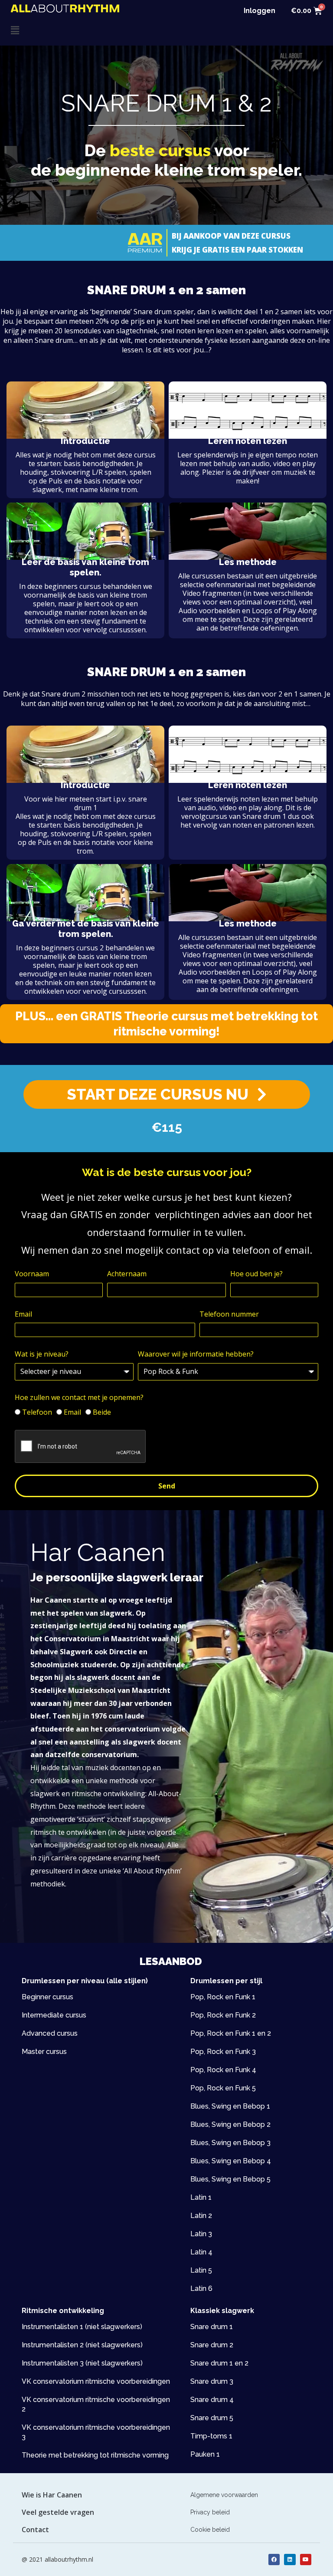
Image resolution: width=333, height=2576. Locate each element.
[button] (89, 30)
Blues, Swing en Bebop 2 (230, 2124)
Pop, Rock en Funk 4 (223, 2070)
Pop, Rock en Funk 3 (223, 2052)
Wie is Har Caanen (52, 2495)
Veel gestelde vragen (58, 2512)
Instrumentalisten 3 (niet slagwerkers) (82, 2363)
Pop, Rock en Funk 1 (223, 1997)
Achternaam (127, 1274)
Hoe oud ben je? (256, 1274)
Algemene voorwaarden (224, 2495)
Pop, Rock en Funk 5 (223, 2088)
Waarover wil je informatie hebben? (196, 1354)
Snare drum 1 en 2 (219, 2363)
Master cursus (44, 2052)
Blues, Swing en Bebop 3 (230, 2143)
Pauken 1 (205, 2454)
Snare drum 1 (212, 2327)
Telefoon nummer (229, 1314)
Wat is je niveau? (42, 1354)
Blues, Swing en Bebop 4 (231, 2161)
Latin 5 (201, 2270)
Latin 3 (201, 2234)
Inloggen (260, 11)
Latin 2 (201, 2216)
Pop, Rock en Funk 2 (223, 2015)
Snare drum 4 (212, 2400)
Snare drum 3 (212, 2381)
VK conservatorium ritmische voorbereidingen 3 (96, 2432)
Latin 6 (201, 2288)
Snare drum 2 (212, 2345)
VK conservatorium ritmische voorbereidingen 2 (96, 2404)
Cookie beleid (210, 2530)
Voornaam (32, 1274)
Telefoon (37, 1412)
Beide (102, 1412)
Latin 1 (201, 2197)
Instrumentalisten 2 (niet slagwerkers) (82, 2345)
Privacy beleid (210, 2512)
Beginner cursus (47, 1997)
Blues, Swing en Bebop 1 (230, 2106)
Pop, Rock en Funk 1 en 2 (231, 2033)
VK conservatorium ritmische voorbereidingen (96, 2381)
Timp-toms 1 (211, 2436)
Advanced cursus (50, 2033)
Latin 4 (201, 2252)
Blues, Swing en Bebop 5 (230, 2179)
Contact (35, 2530)
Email (23, 1314)
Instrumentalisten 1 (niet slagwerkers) (82, 2327)
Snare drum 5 (212, 2418)
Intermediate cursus (54, 2015)
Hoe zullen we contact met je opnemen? (79, 1397)
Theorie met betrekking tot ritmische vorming (95, 2455)
